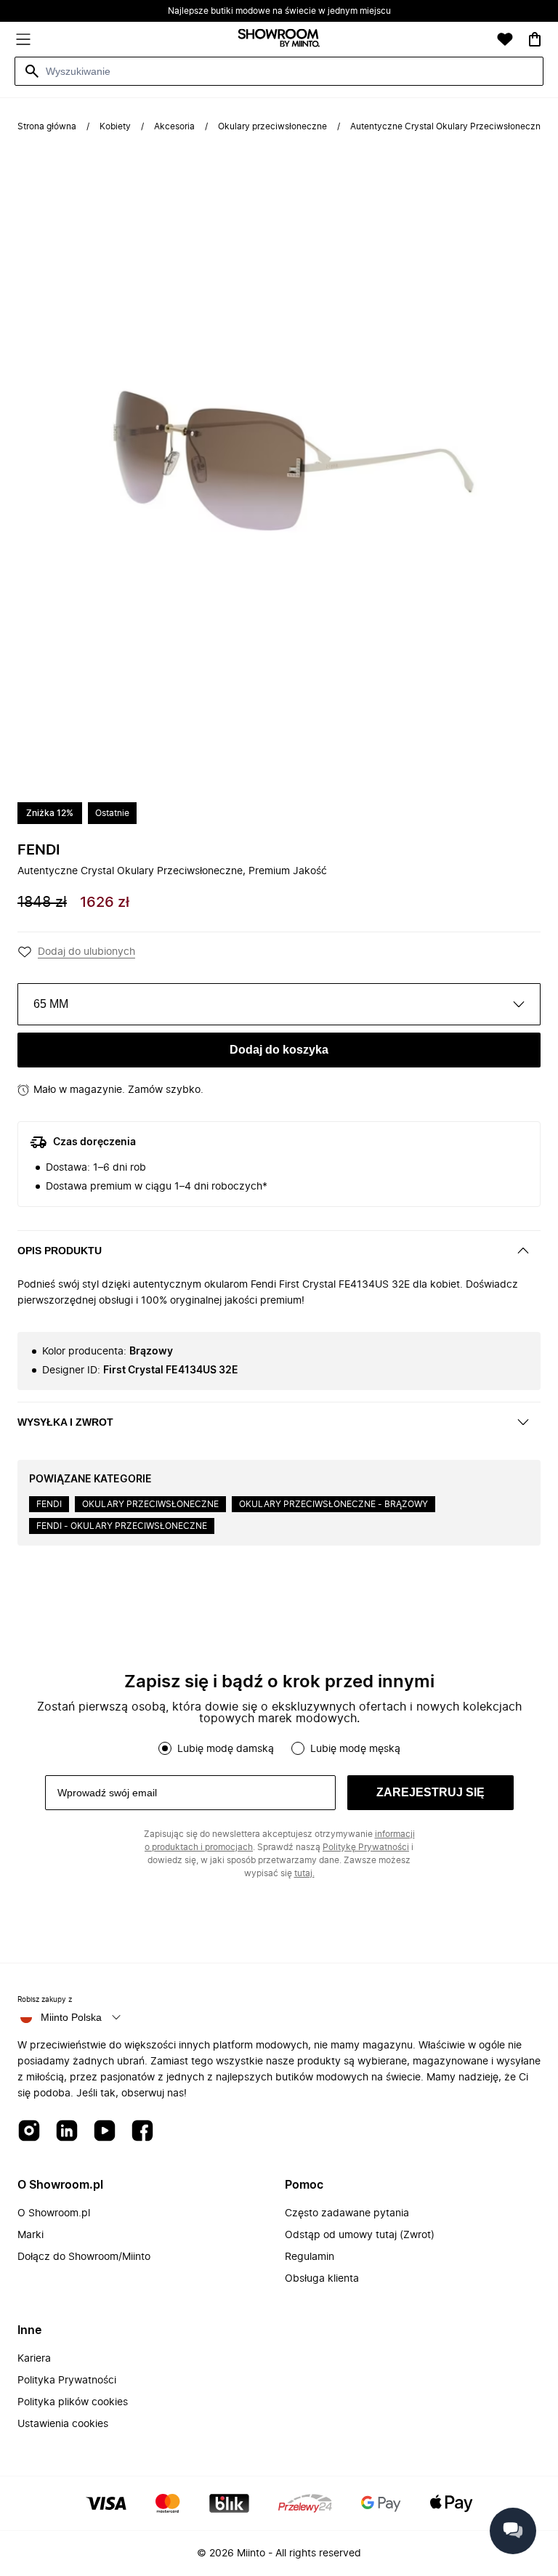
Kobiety (115, 126)
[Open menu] (23, 39)
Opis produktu (60, 1251)
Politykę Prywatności (366, 1847)
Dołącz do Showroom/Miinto (84, 2257)
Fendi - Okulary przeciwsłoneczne (122, 1526)
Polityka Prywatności (67, 2381)
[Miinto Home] (279, 40)
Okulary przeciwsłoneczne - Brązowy (333, 1504)
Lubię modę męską (355, 1749)
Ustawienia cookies (63, 2424)
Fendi (39, 850)
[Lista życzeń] (505, 39)
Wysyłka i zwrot (65, 1422)
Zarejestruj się (430, 1792)
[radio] (165, 1748)
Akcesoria (174, 126)
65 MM (51, 1004)
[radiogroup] (279, 1748)
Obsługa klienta (322, 2279)
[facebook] (142, 2132)
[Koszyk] (535, 39)
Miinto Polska (71, 2017)
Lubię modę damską (226, 1749)
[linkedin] (67, 2132)
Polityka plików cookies (73, 2402)
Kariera (34, 2359)
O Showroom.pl (54, 2213)
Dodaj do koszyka (279, 1050)
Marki (31, 2235)
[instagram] (29, 2132)
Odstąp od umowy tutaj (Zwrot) (360, 2235)
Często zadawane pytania (347, 2213)
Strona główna (47, 126)
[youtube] (105, 2132)
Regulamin (310, 2257)
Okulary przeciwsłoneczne (272, 126)
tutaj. (304, 1873)
